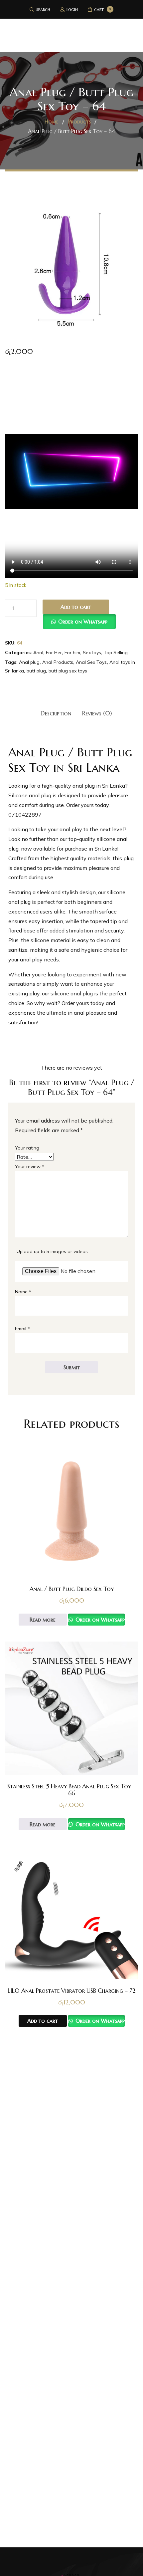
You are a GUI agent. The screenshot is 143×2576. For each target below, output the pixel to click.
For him (72, 652)
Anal (38, 652)
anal (65, 829)
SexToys (92, 652)
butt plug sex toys (68, 671)
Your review (30, 1166)
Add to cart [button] (43, 2021)
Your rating (27, 1148)
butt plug (36, 671)
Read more (43, 1620)
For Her (54, 652)
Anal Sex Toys (91, 662)
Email (22, 1329)
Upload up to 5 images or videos (52, 1251)
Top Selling (116, 652)
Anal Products (58, 662)
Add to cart (76, 607)
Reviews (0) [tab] (97, 713)
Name (23, 1292)
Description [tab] (56, 713)
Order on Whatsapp (83, 622)
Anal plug (29, 662)
